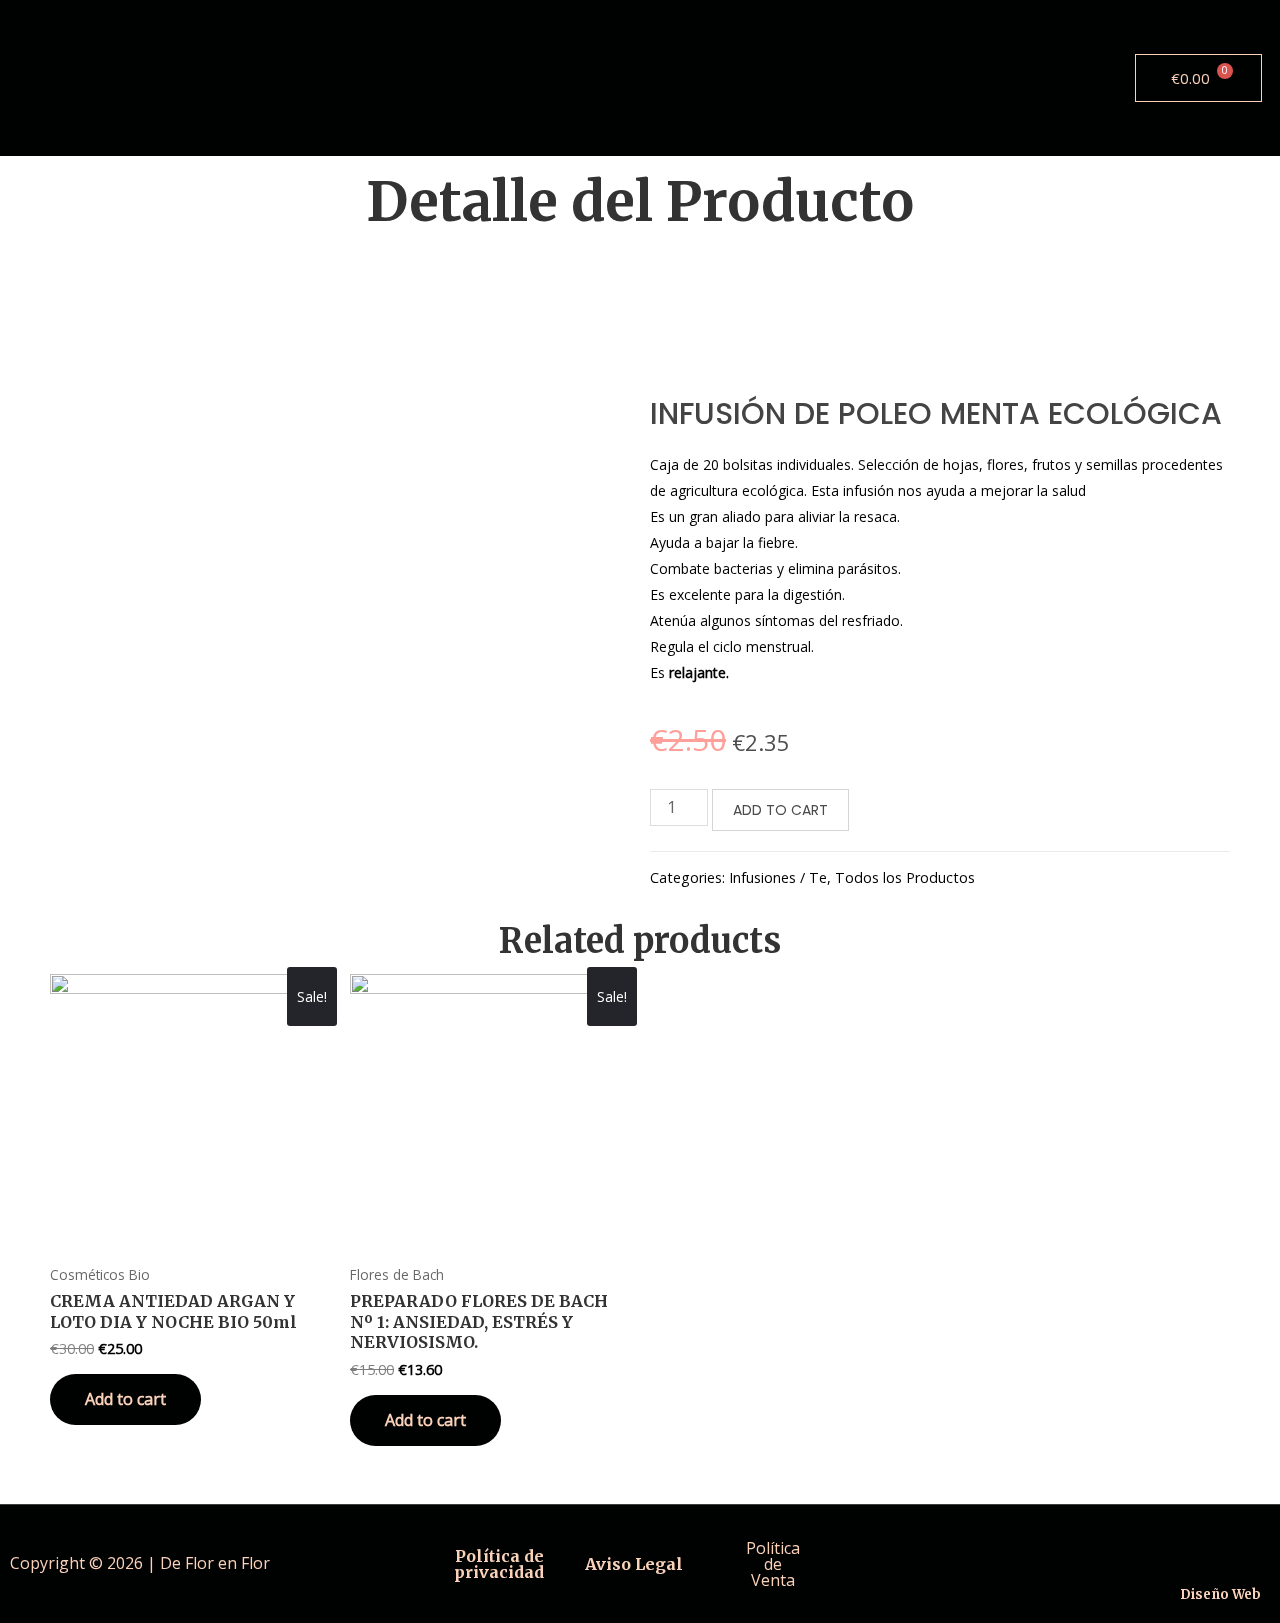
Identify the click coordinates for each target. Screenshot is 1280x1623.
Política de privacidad (499, 1564)
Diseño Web (1220, 1594)
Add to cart (780, 810)
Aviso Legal (634, 1564)
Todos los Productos (905, 877)
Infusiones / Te (778, 877)
